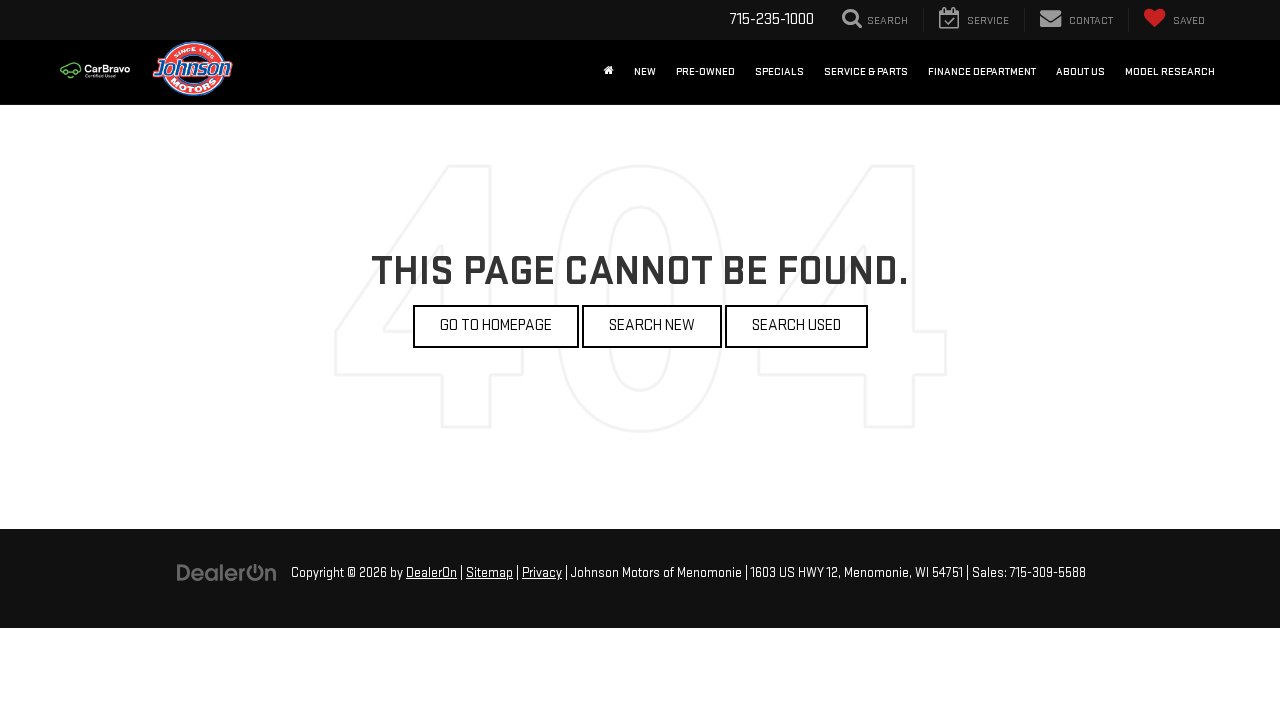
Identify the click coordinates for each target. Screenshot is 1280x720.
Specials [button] (779, 71)
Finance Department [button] (982, 71)
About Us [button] (1080, 71)
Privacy (542, 573)
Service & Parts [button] (866, 71)
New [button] (645, 71)
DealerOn (431, 573)
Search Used (796, 325)
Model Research (1170, 71)
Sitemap (489, 573)
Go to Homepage (496, 325)
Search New (652, 325)
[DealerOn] (227, 572)
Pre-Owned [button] (705, 71)
